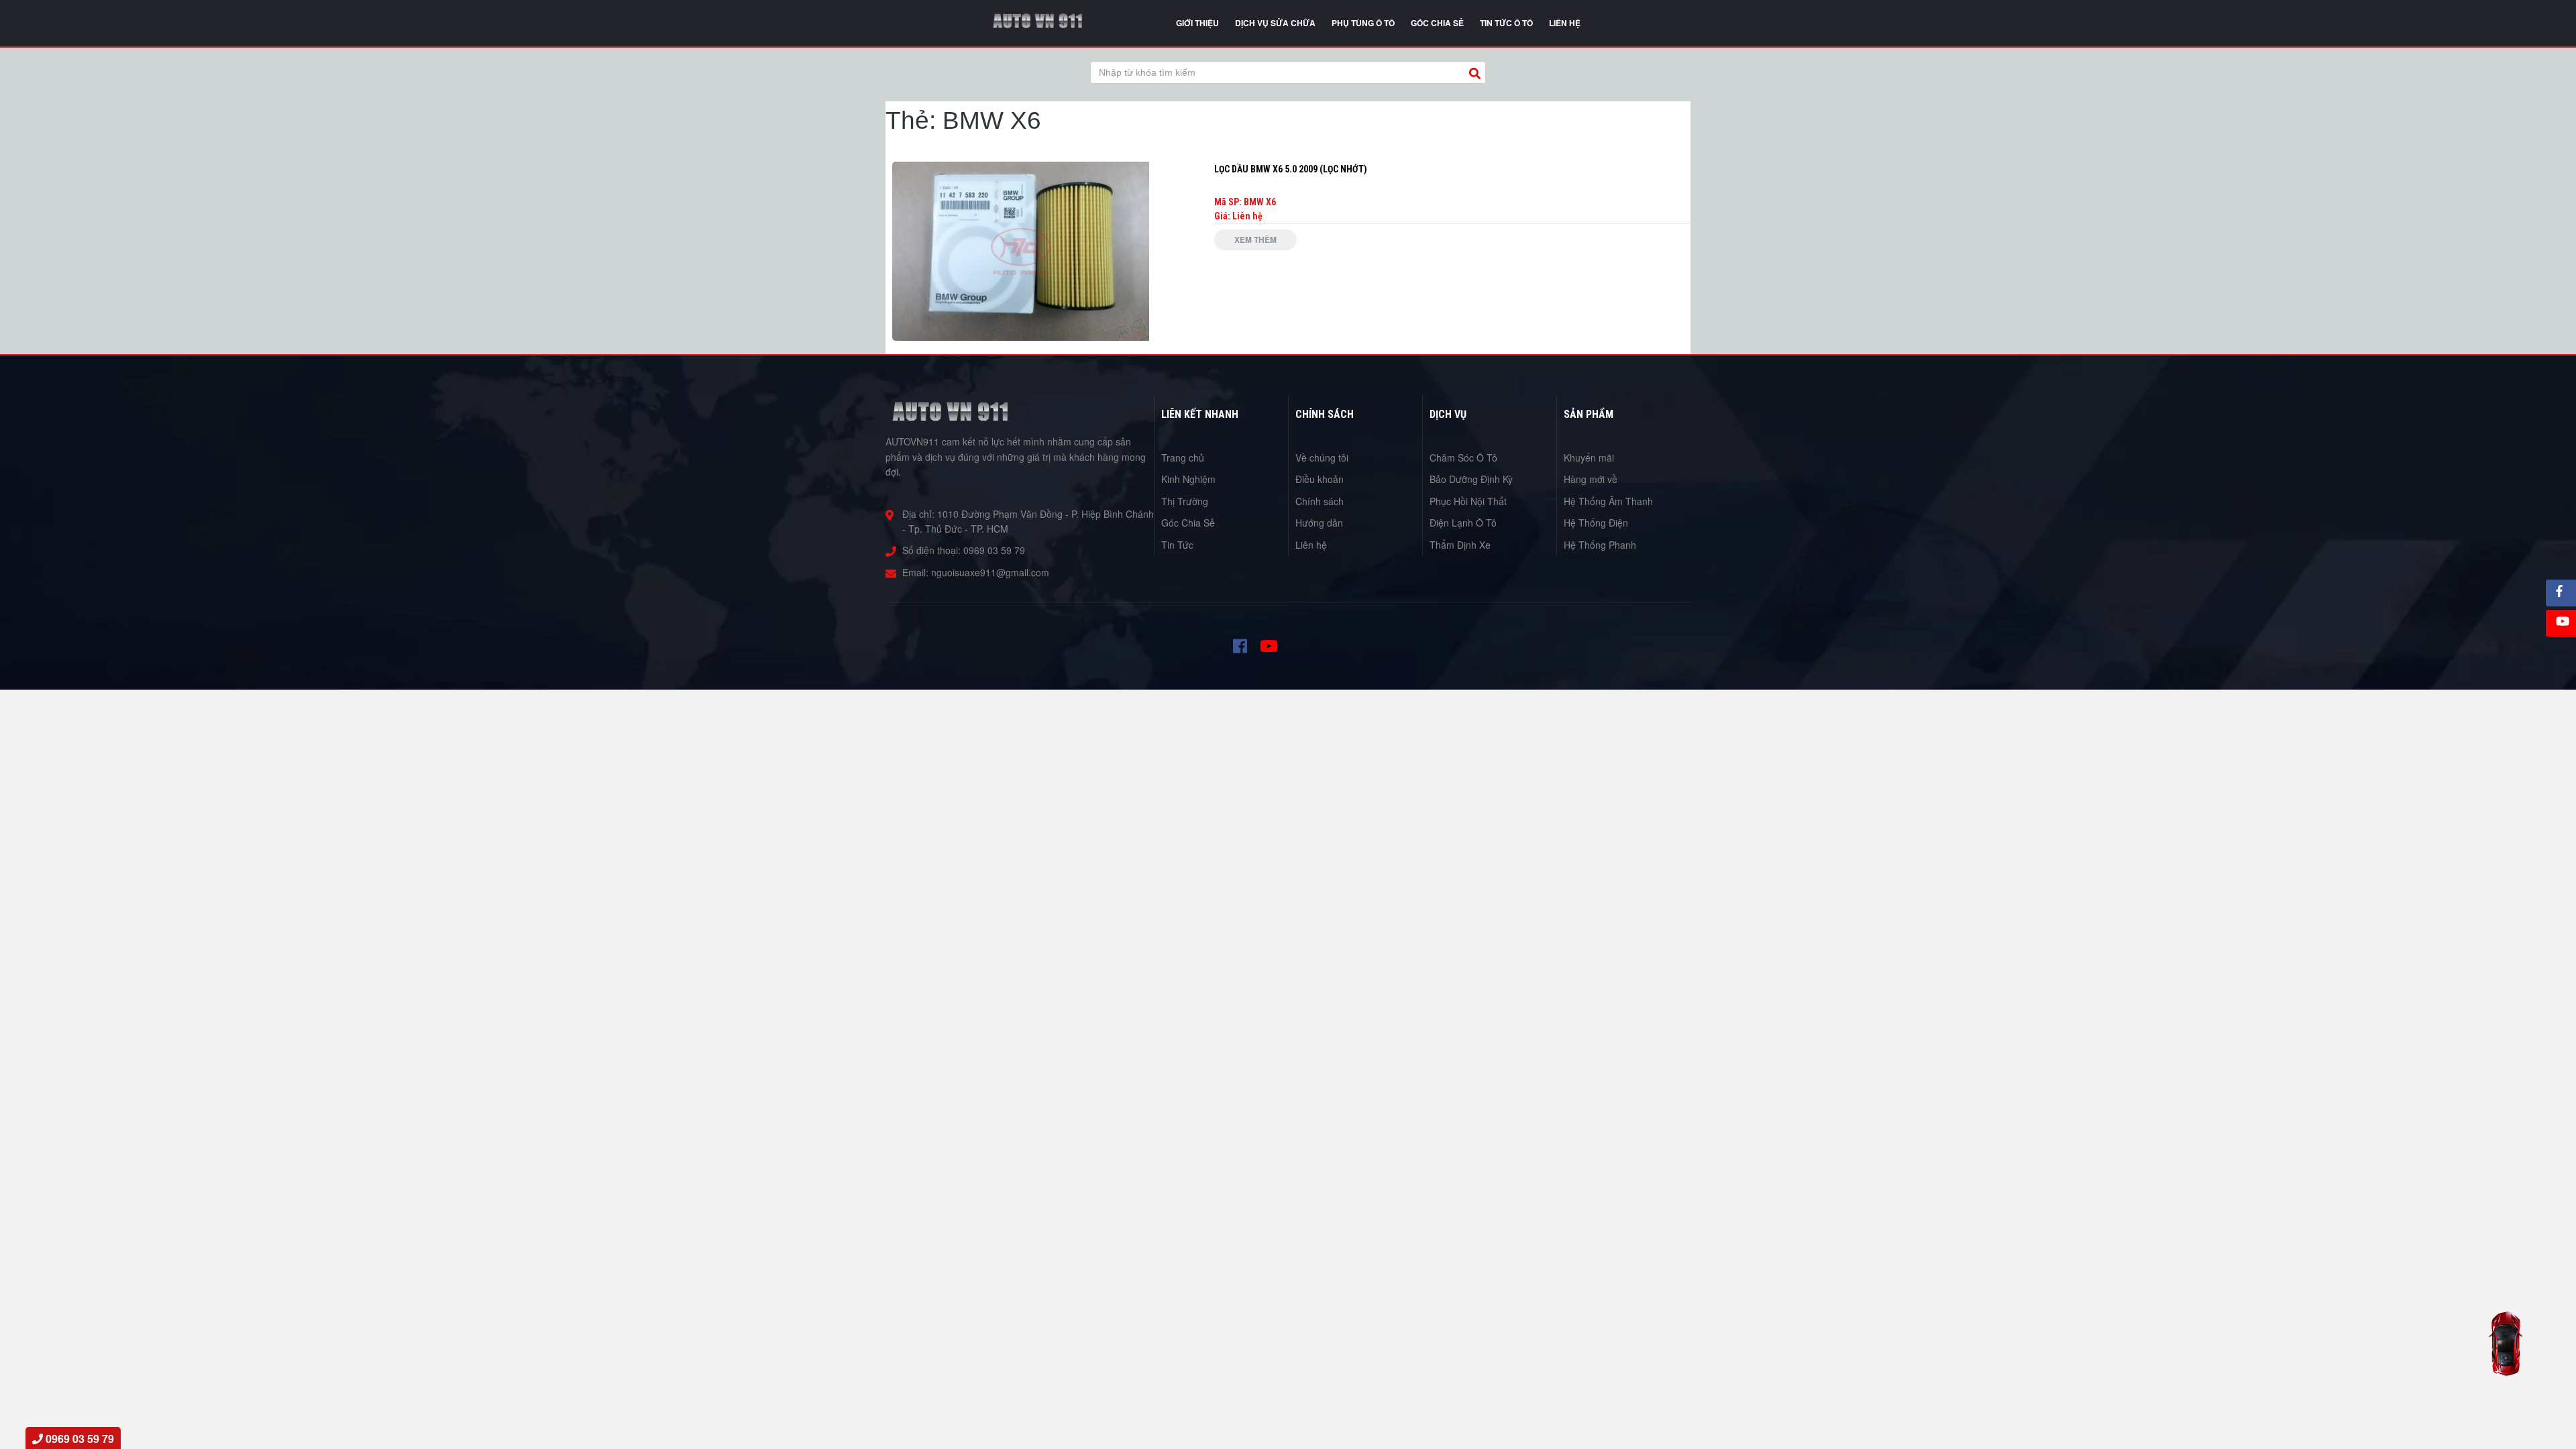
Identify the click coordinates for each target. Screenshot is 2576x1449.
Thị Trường (1185, 501)
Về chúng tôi (1322, 458)
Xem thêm (1255, 239)
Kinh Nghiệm (1188, 479)
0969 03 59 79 (994, 550)
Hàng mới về (1591, 479)
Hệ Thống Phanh (1600, 545)
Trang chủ (1183, 458)
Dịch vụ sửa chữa (1275, 23)
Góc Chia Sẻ (1188, 523)
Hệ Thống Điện (1596, 523)
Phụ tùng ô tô (1363, 23)
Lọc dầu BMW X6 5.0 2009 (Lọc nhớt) (1291, 169)
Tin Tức (1177, 545)
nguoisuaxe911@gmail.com (990, 572)
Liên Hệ (1565, 23)
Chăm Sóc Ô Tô (1463, 458)
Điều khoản (1320, 479)
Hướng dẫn (1319, 523)
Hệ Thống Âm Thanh (1608, 501)
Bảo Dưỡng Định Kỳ (1471, 479)
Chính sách (1320, 501)
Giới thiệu (1197, 23)
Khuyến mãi (1589, 458)
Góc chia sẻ (1437, 23)
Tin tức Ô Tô (1506, 23)
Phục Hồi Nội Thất (1468, 501)
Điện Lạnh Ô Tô (1463, 523)
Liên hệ (1311, 545)
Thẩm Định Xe (1460, 545)
